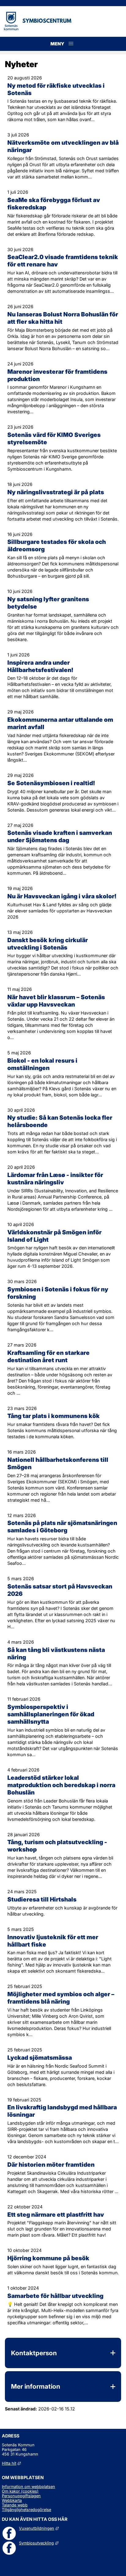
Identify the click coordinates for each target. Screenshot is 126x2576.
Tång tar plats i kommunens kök (54, 1416)
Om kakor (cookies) (20, 2491)
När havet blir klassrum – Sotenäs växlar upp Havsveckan (56, 1001)
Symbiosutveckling (39, 2543)
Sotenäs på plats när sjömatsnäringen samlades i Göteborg (62, 1527)
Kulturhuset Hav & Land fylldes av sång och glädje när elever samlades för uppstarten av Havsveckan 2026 (60, 911)
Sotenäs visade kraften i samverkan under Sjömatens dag (60, 836)
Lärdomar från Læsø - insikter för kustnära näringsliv (55, 1179)
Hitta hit (11, 2463)
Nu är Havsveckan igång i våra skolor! (62, 896)
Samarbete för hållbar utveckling (55, 2296)
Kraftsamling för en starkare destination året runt (48, 1356)
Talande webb (15, 2505)
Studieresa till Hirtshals (42, 1899)
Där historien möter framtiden (51, 2165)
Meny (71, 50)
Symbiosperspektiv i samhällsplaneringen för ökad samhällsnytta (51, 1714)
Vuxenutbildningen (39, 2528)
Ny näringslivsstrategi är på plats (56, 492)
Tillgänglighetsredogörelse (26, 2510)
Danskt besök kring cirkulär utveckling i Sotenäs (48, 944)
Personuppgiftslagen (21, 2496)
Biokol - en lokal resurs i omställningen (42, 1064)
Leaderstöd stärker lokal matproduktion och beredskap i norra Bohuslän (61, 1785)
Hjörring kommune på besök (48, 2258)
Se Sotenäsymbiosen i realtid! (51, 783)
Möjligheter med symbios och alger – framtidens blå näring (61, 1998)
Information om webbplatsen (28, 2487)
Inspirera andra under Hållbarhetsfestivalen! (40, 666)
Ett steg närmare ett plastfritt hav (56, 2215)
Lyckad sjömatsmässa (40, 2058)
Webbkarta (12, 2500)
